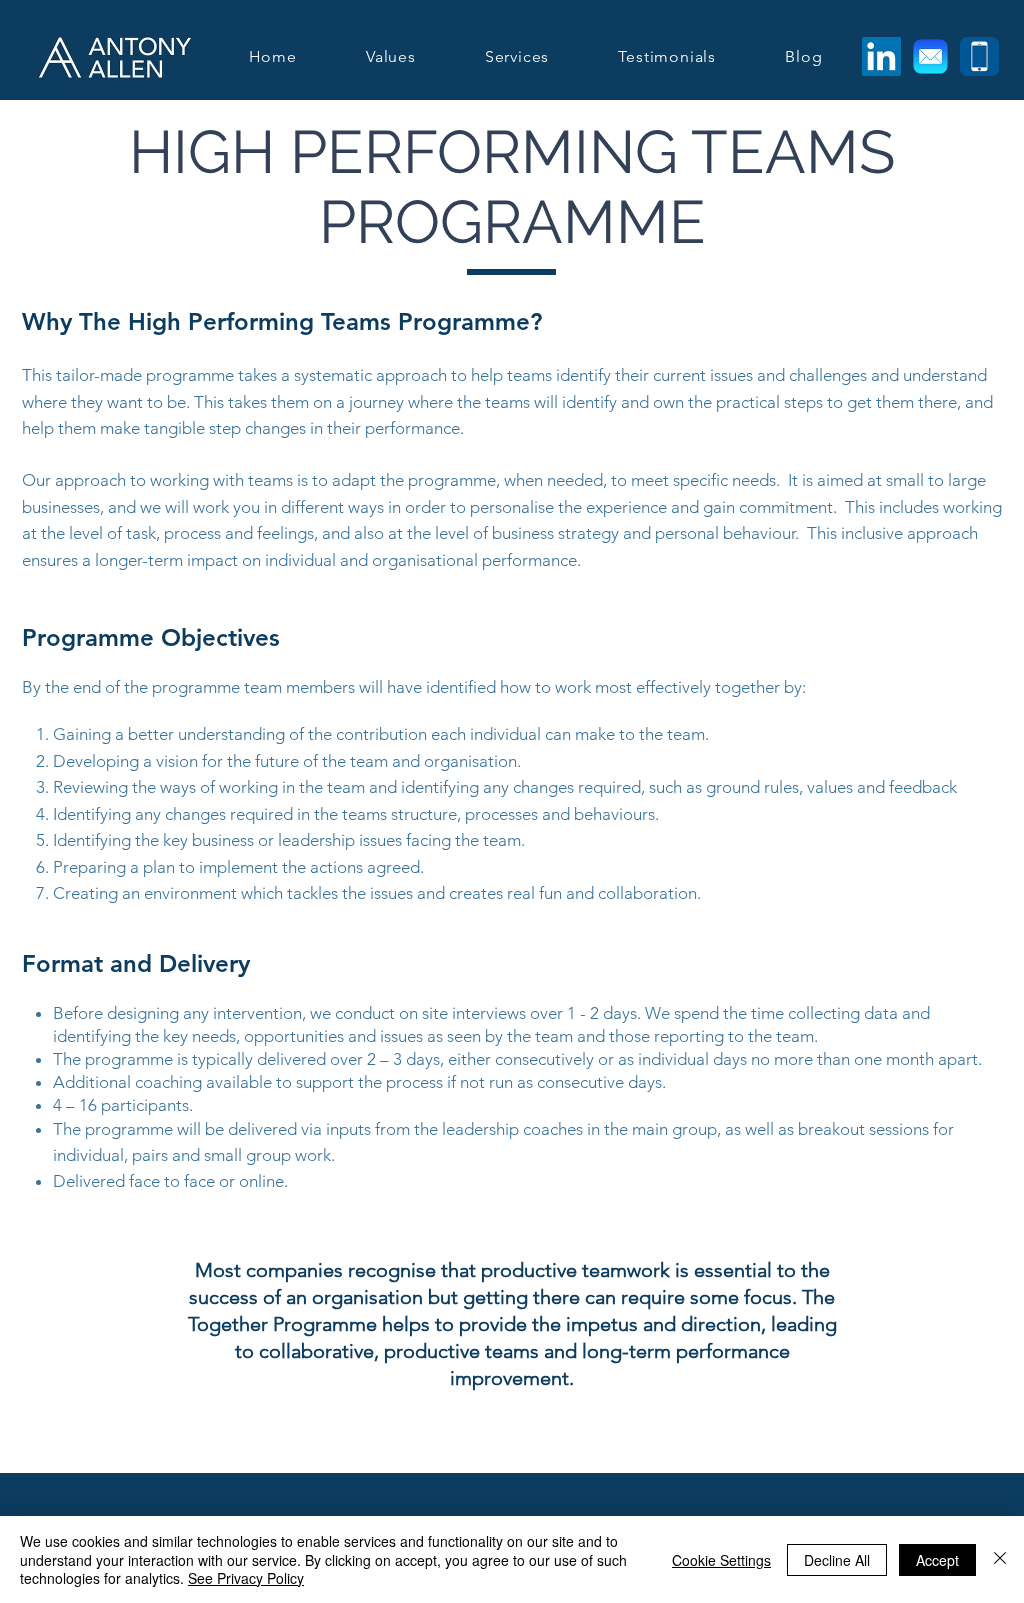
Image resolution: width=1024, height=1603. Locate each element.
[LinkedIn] (881, 56)
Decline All (837, 1560)
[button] (517, 56)
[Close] (1000, 1559)
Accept (937, 1560)
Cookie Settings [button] (721, 1560)
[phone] (979, 56)
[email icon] (930, 56)
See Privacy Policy (246, 1578)
